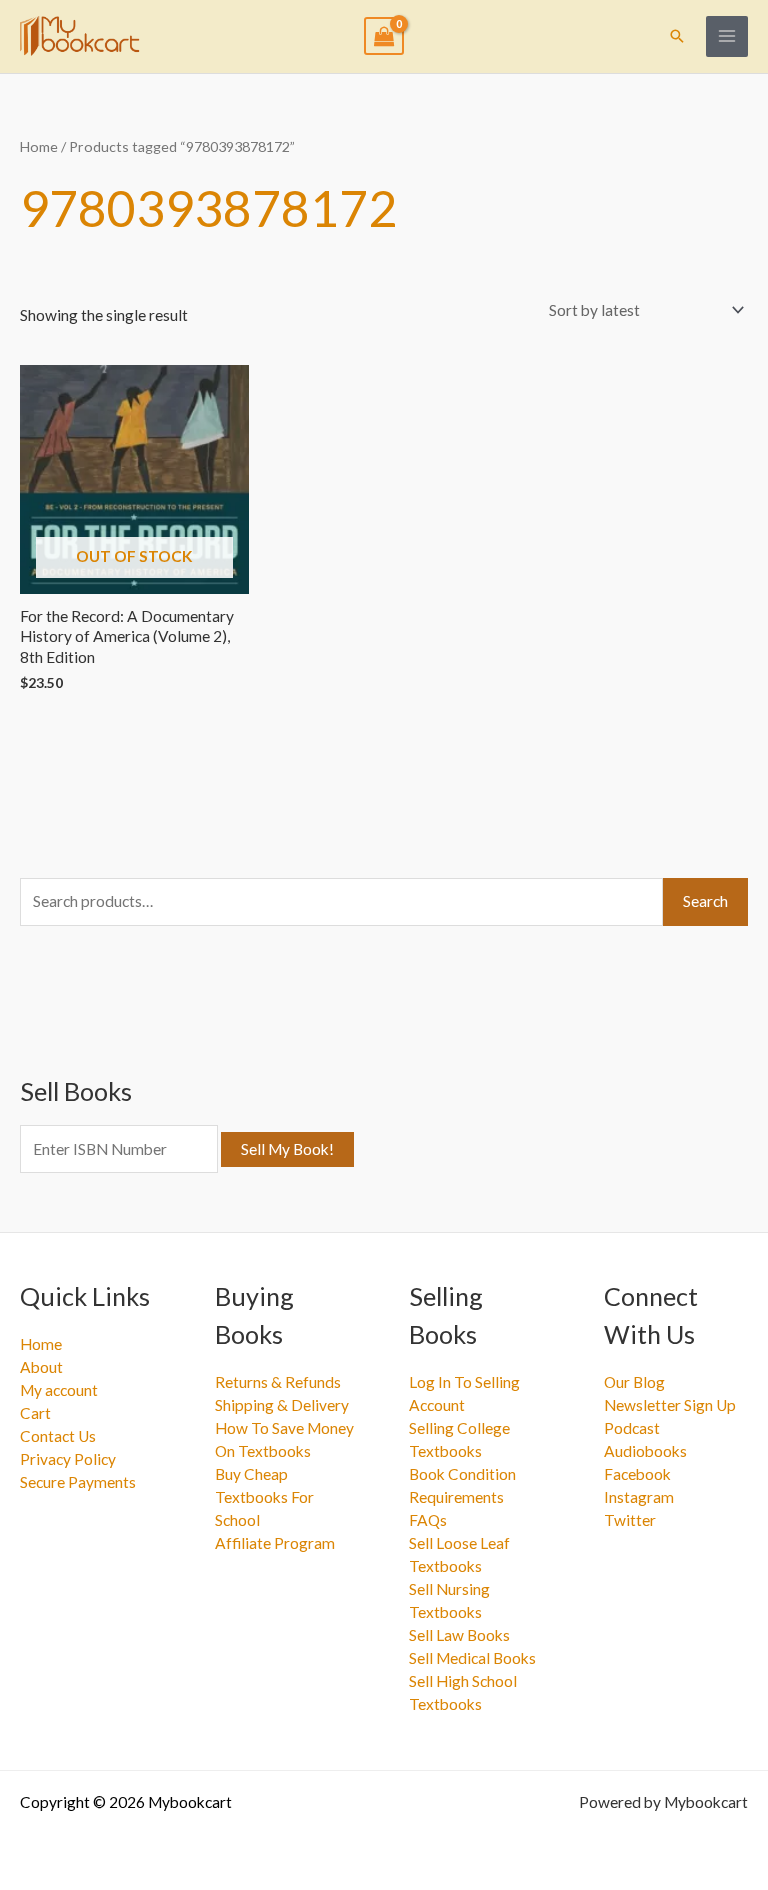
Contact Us (58, 1436)
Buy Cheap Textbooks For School (264, 1497)
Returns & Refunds (278, 1382)
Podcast (632, 1428)
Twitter (630, 1520)
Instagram (639, 1497)
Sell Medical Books (472, 1658)
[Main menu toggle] (727, 37)
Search (705, 901)
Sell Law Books (459, 1635)
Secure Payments (78, 1482)
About (41, 1367)
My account (59, 1390)
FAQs (428, 1520)
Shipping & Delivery (282, 1405)
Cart (35, 1413)
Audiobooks (645, 1451)
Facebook (637, 1474)
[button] (677, 36)
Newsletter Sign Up (670, 1405)
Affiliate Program (275, 1543)
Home (39, 146)
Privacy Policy (68, 1459)
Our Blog (634, 1382)
